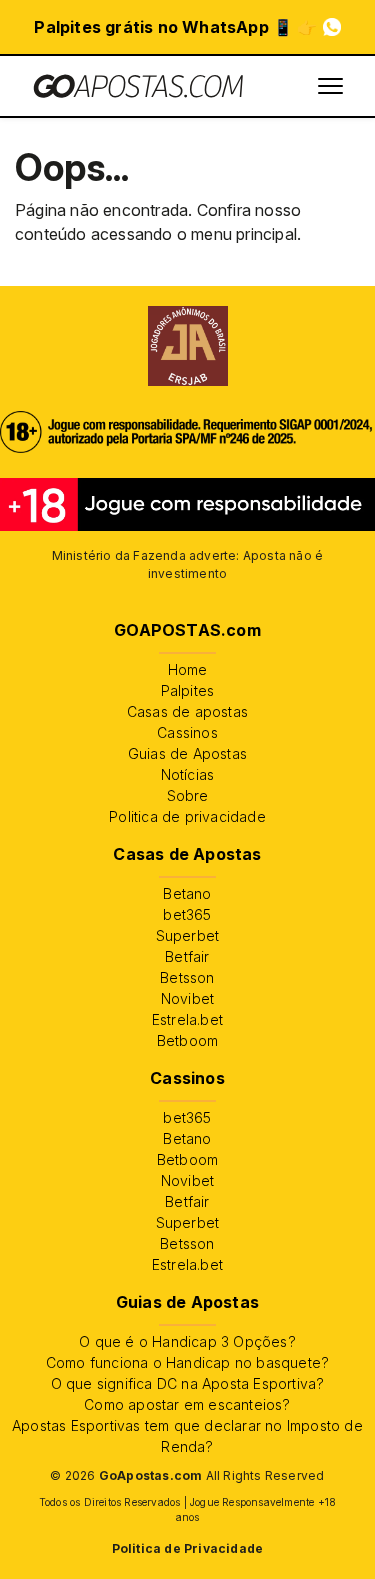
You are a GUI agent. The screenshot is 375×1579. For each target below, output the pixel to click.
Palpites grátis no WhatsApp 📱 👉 (175, 27)
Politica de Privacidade (188, 1548)
